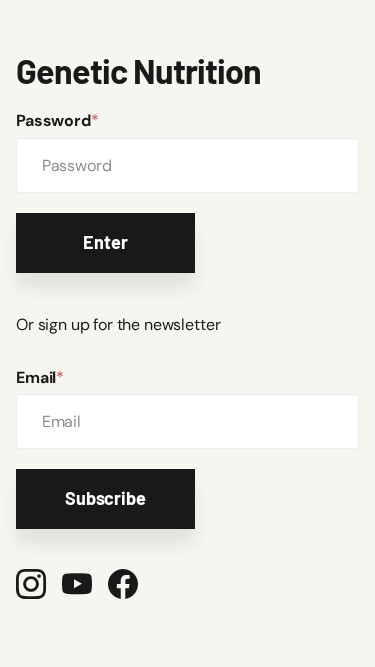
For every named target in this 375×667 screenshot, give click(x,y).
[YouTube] (77, 584)
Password (57, 120)
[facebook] (123, 584)
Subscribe (105, 498)
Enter (105, 242)
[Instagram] (31, 584)
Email (40, 377)
